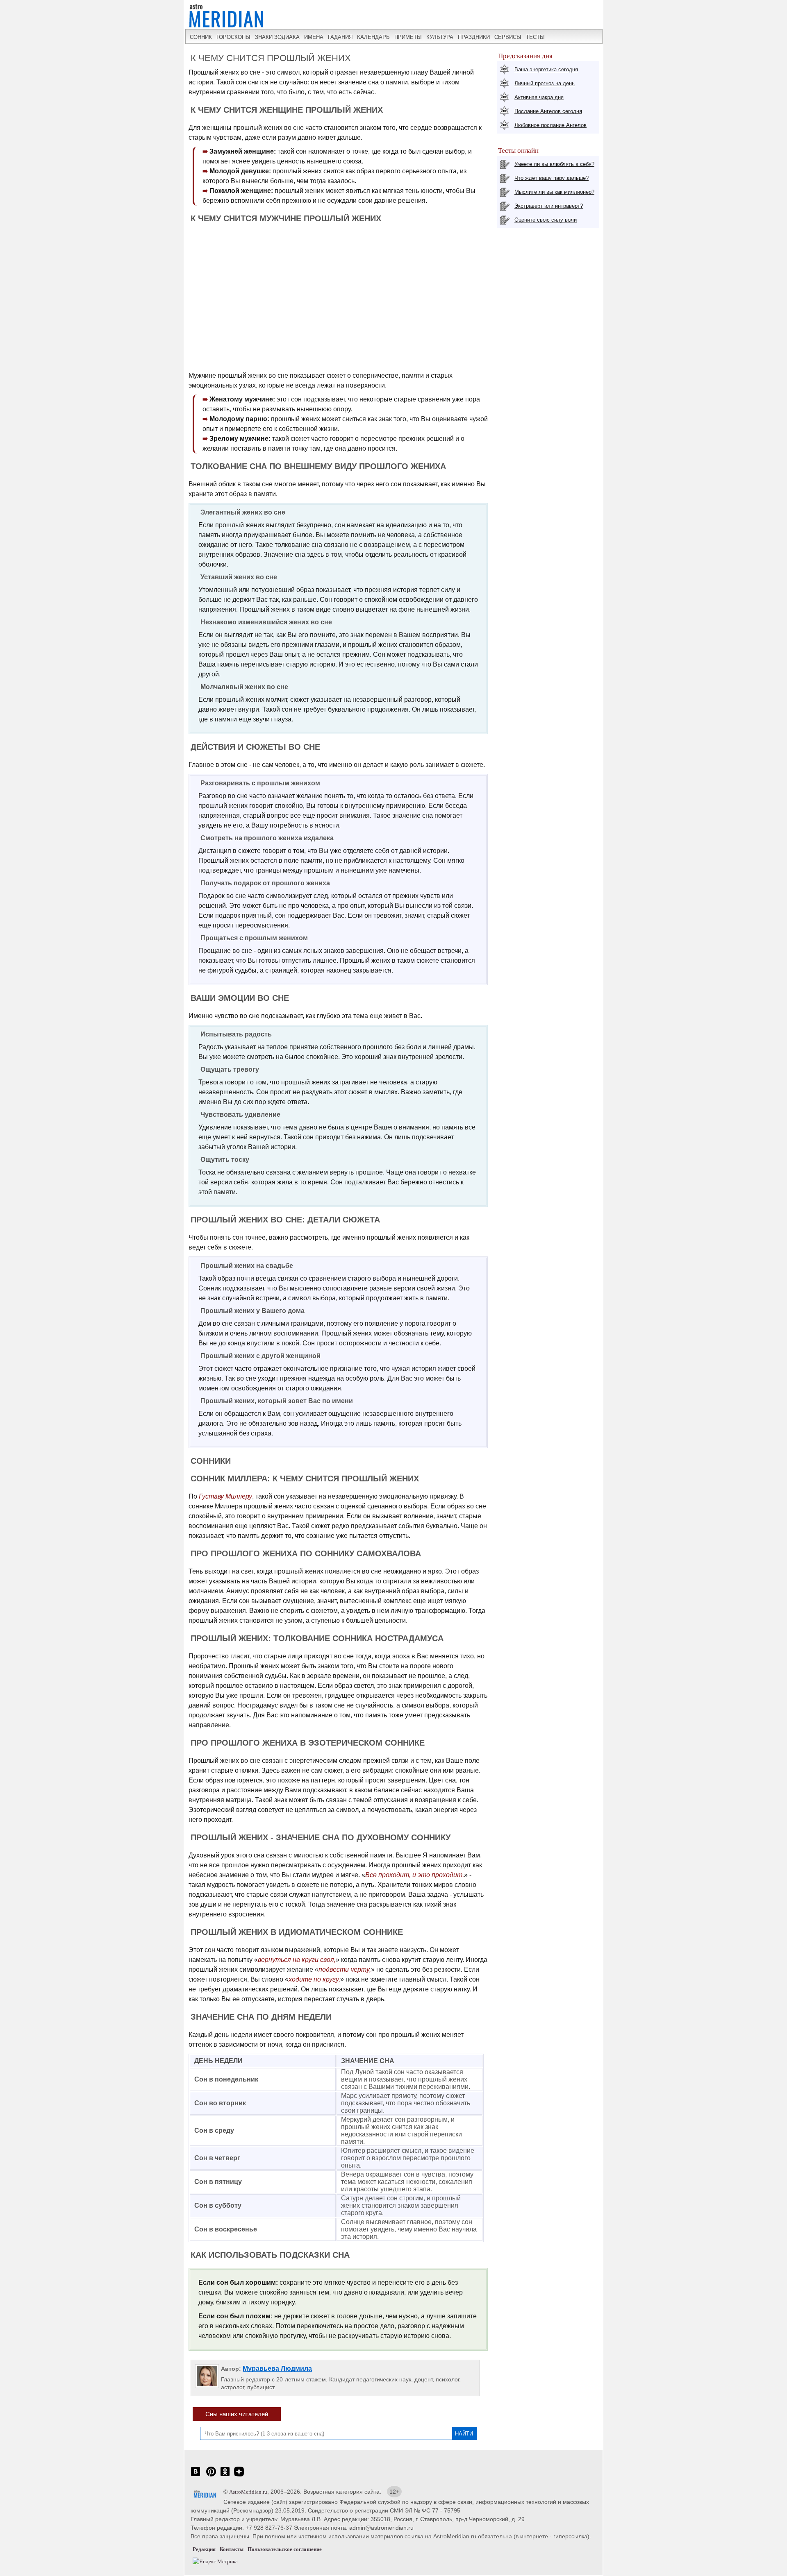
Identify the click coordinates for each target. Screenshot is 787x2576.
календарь (373, 37)
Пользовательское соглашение (285, 2549)
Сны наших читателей (237, 2414)
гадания (340, 37)
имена (314, 37)
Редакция (204, 2549)
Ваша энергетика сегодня (546, 69)
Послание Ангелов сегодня (548, 111)
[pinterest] (211, 2476)
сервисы (508, 37)
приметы (408, 37)
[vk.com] (196, 2476)
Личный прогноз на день (545, 83)
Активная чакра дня (539, 97)
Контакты (232, 2549)
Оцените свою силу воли (546, 220)
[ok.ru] (225, 2476)
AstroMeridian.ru (248, 2492)
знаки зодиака (277, 37)
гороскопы (233, 37)
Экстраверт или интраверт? (549, 206)
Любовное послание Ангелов (550, 125)
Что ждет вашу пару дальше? (552, 178)
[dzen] (239, 2476)
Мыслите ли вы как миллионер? (554, 192)
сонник (201, 37)
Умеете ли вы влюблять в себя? (554, 164)
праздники (474, 37)
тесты (535, 37)
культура (440, 37)
